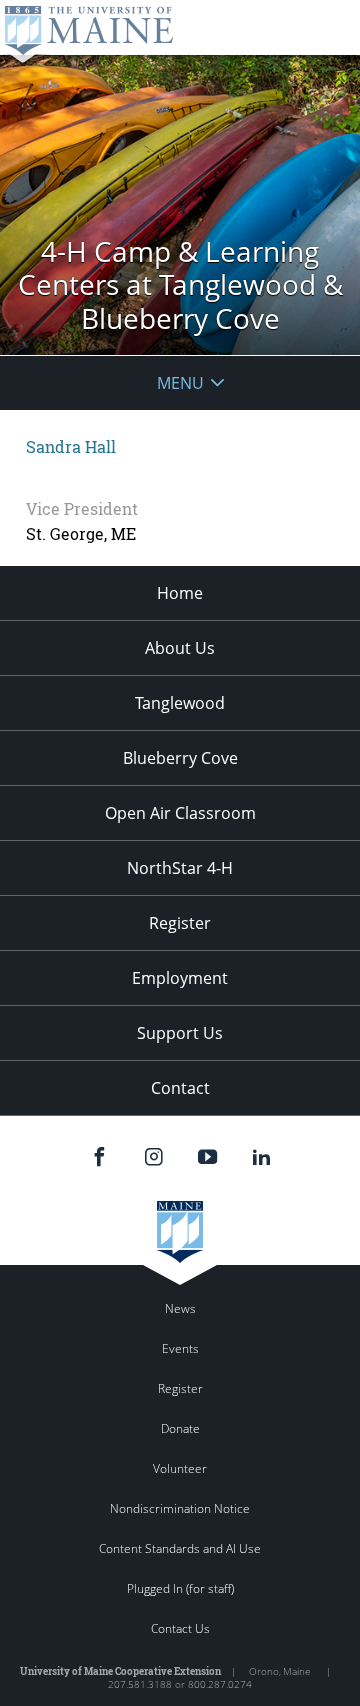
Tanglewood (180, 703)
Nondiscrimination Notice (180, 1508)
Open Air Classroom (180, 813)
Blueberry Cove (180, 758)
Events (180, 1348)
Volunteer (180, 1468)
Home (180, 593)
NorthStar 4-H (180, 868)
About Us (180, 648)
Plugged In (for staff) (180, 1588)
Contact (180, 1088)
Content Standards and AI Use (180, 1548)
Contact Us (180, 1628)
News (180, 1308)
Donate (180, 1428)
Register (180, 923)
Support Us (180, 1033)
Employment (180, 978)
